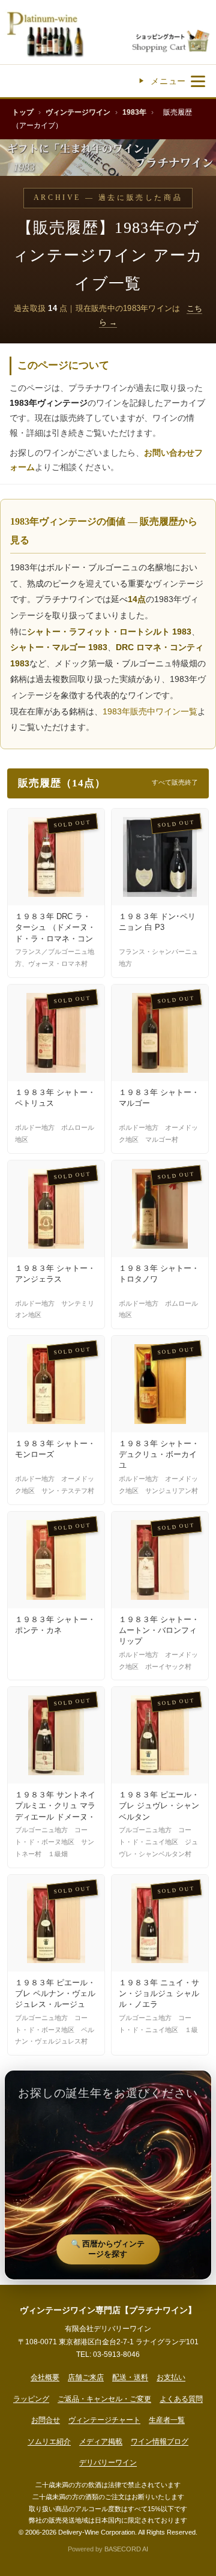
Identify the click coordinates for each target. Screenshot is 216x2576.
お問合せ (46, 2420)
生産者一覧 (167, 2420)
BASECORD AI (126, 2549)
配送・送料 (130, 2377)
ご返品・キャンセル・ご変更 (104, 2399)
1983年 (134, 112)
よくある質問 (181, 2399)
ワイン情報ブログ (160, 2442)
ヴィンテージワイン (78, 112)
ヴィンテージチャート (104, 2420)
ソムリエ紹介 (49, 2442)
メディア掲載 (101, 2442)
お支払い (171, 2377)
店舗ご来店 (86, 2377)
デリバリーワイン (108, 2463)
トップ (23, 112)
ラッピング (31, 2399)
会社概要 (45, 2377)
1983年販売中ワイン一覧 (150, 711)
